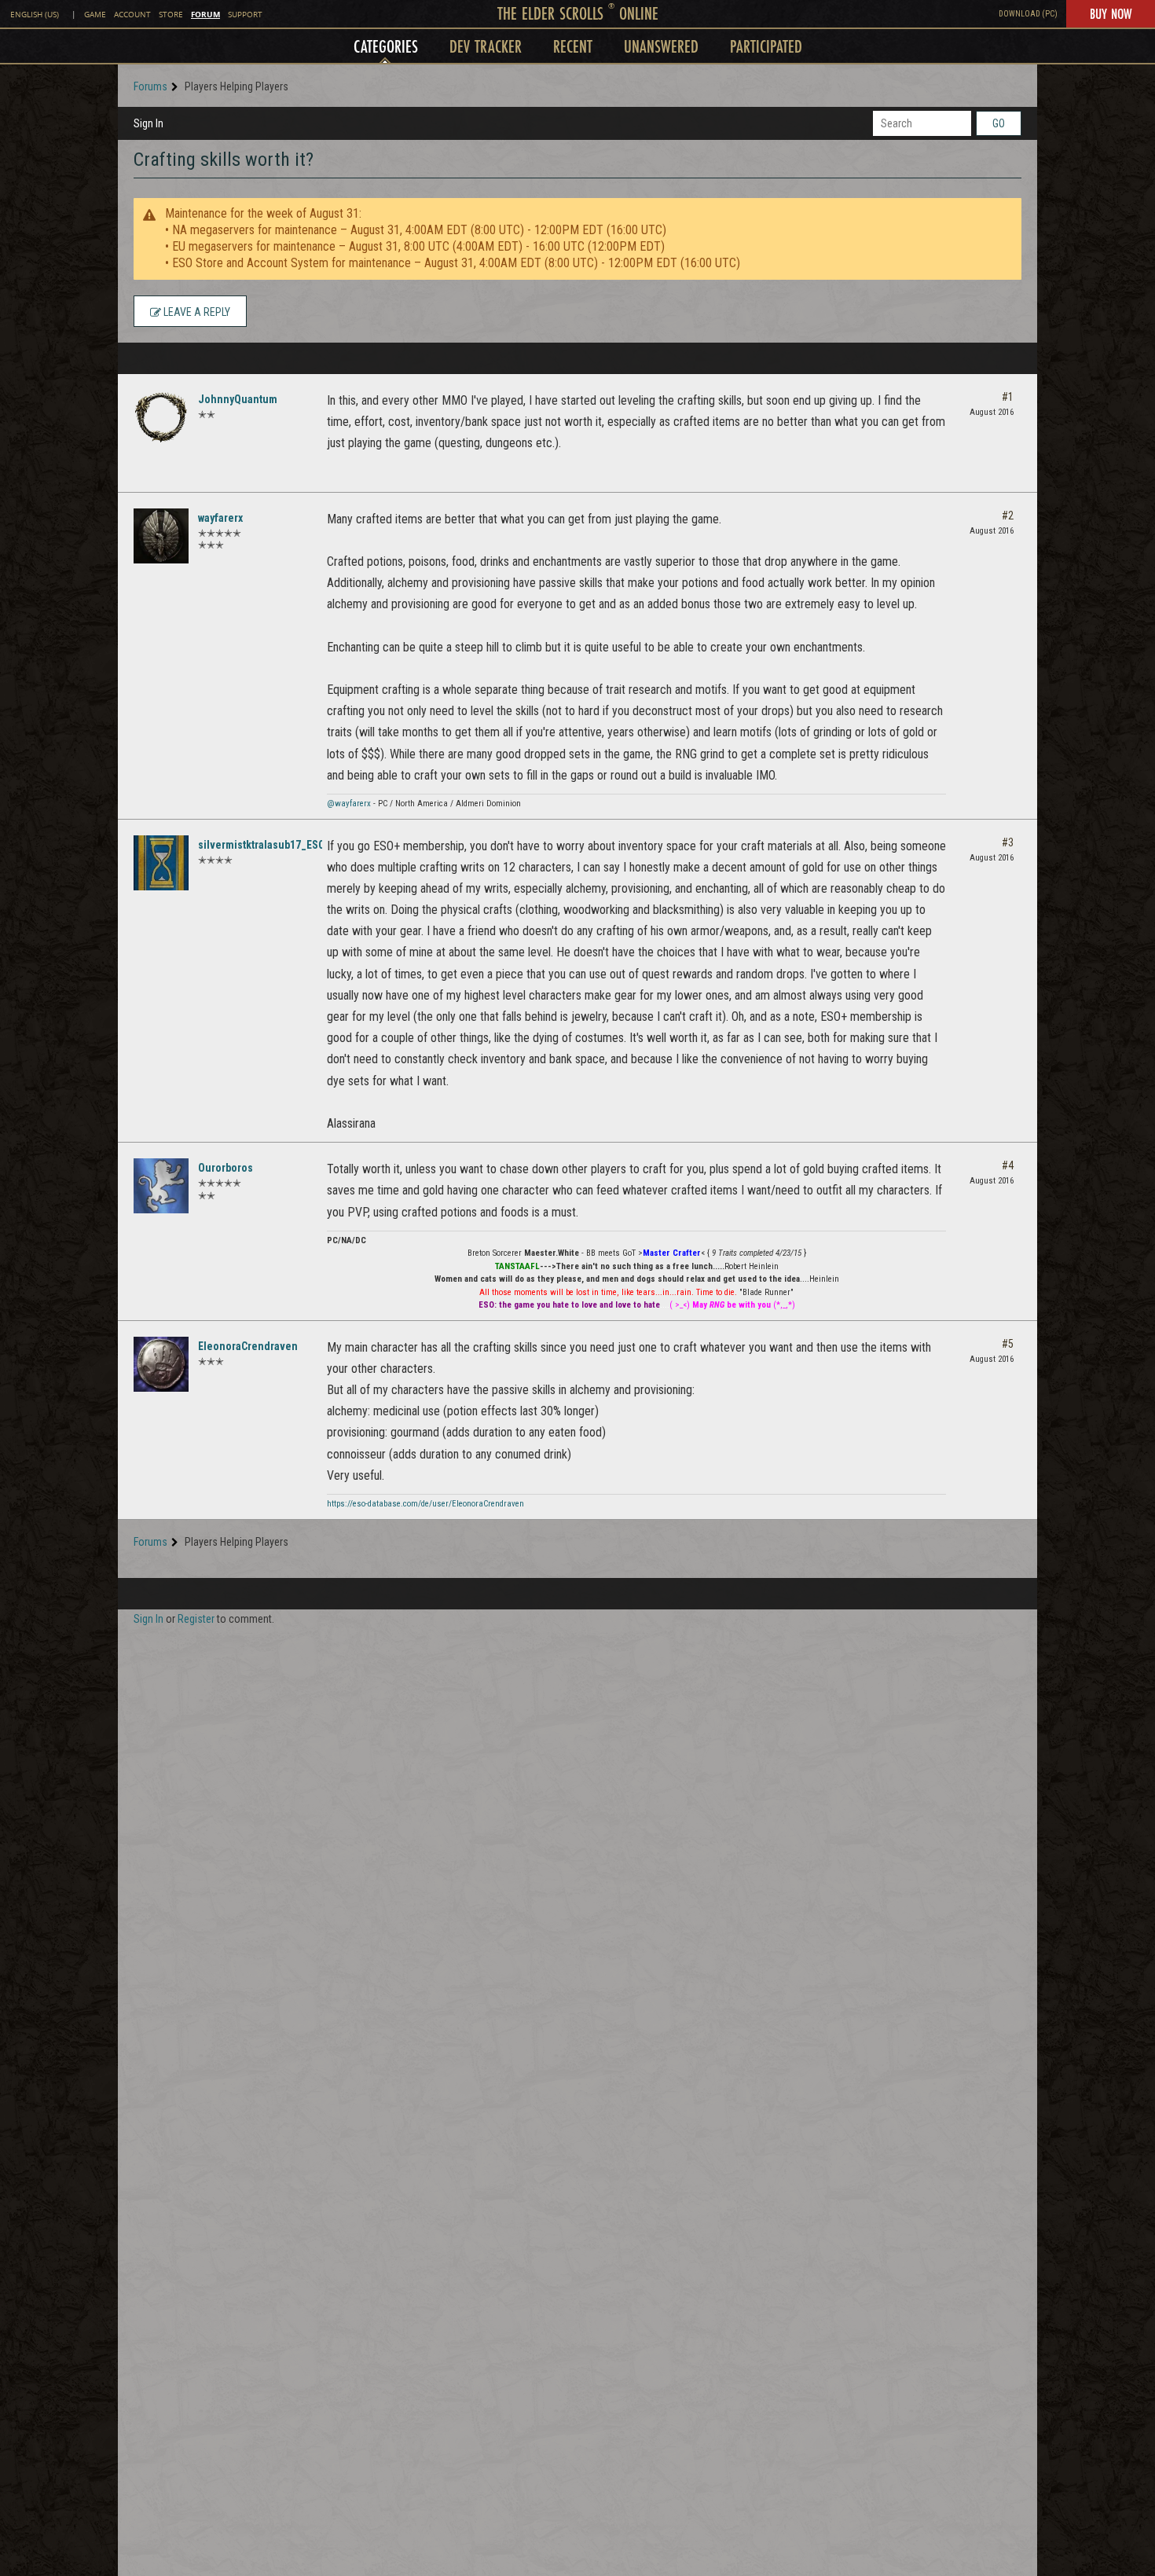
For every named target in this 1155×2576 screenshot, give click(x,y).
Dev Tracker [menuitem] (486, 46)
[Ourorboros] (161, 1186)
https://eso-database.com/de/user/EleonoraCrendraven (425, 1504)
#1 (1008, 397)
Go (999, 123)
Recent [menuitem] (573, 46)
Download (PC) (1028, 14)
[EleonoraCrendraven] (161, 1364)
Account (132, 15)
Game (95, 15)
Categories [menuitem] (386, 46)
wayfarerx (220, 518)
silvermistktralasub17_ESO (262, 845)
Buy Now (1111, 13)
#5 (1008, 1344)
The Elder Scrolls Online (578, 13)
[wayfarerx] (161, 536)
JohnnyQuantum (238, 399)
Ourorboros (225, 1168)
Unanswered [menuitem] (661, 46)
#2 (1008, 516)
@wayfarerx (349, 804)
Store (171, 15)
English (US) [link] (35, 15)
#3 (1008, 842)
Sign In (148, 123)
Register (196, 1619)
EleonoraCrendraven (248, 1346)
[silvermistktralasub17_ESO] (161, 863)
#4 (1008, 1165)
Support (245, 15)
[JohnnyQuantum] (161, 417)
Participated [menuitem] (766, 46)
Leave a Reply (196, 312)
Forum (205, 14)
